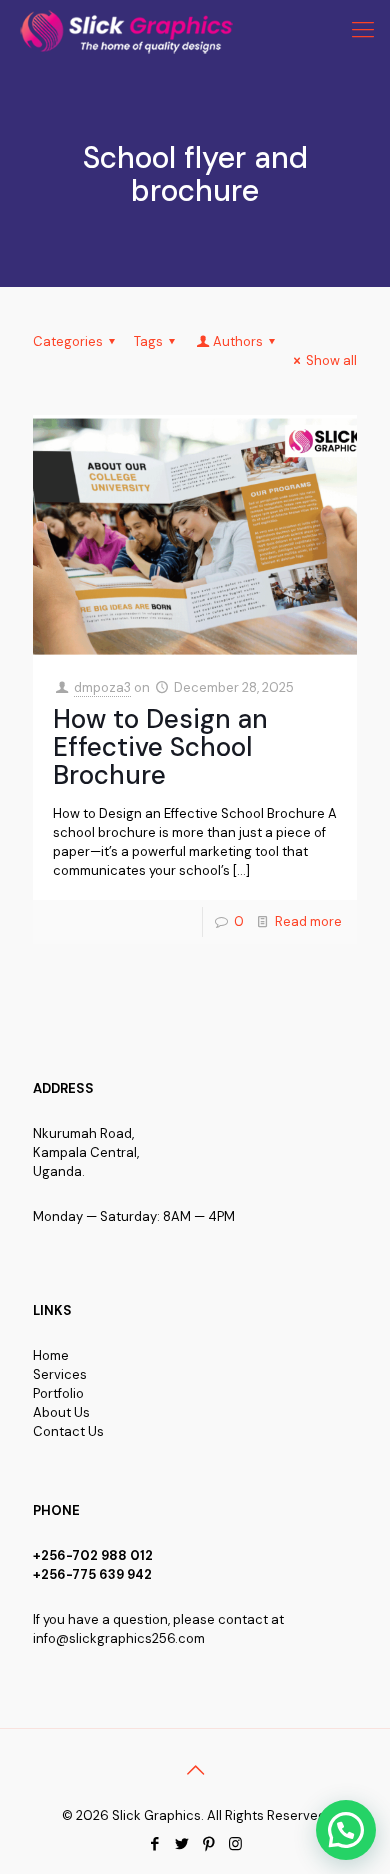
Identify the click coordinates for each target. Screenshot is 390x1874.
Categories (68, 341)
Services (60, 1374)
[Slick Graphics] (130, 30)
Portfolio (58, 1393)
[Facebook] (154, 1844)
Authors (238, 341)
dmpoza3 (102, 687)
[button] (346, 1830)
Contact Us (68, 1431)
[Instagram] (235, 1844)
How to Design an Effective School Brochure (160, 747)
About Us (61, 1412)
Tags (148, 341)
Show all (331, 360)
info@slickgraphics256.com (119, 1638)
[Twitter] (181, 1844)
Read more (308, 921)
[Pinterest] (208, 1844)
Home (51, 1355)
